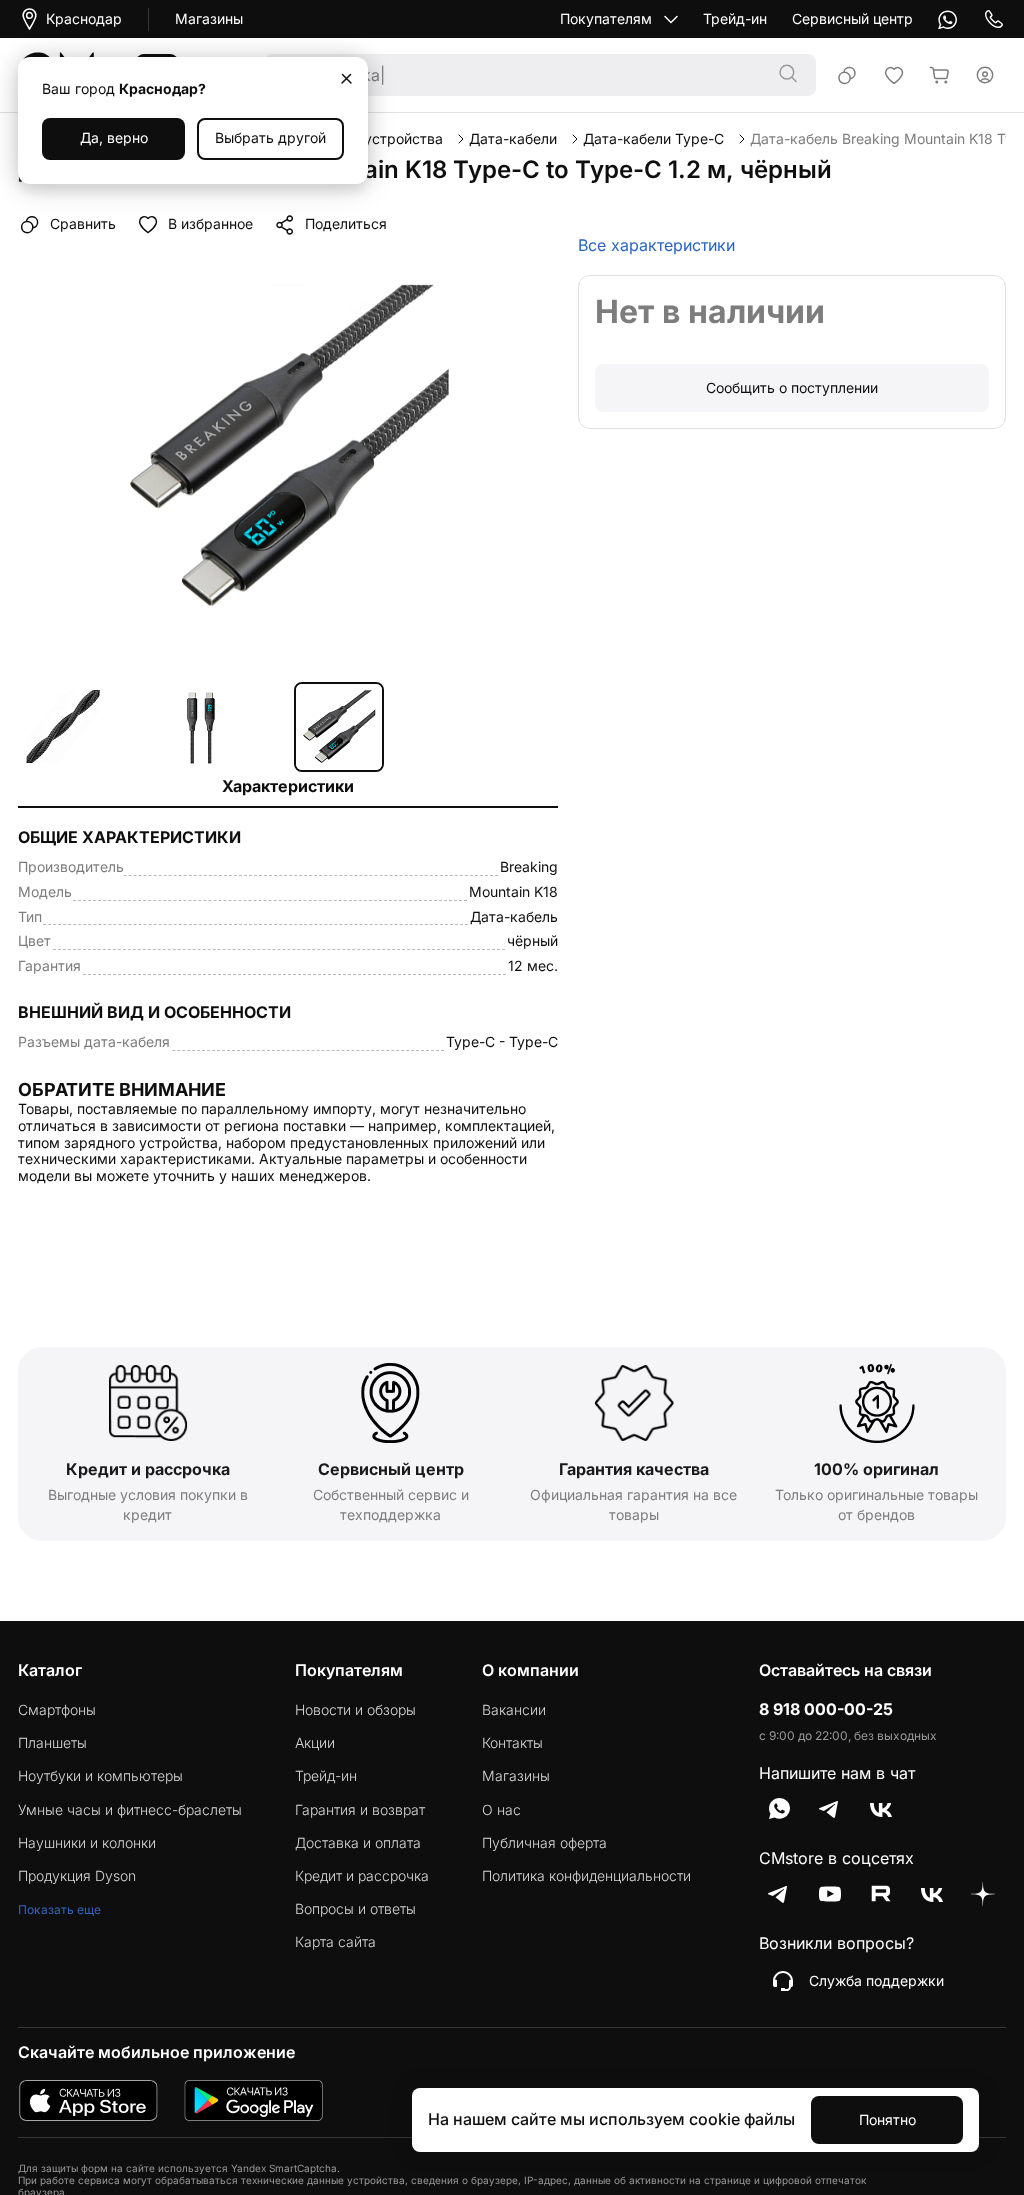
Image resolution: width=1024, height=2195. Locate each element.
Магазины (209, 19)
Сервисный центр (852, 19)
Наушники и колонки (87, 1843)
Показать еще (59, 1909)
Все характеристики (656, 245)
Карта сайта (335, 1942)
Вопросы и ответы (355, 1909)
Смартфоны (57, 1710)
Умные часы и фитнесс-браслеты (130, 1810)
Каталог (50, 1670)
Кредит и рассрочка (362, 1876)
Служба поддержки (876, 1980)
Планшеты (52, 1743)
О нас (501, 1810)
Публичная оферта (544, 1843)
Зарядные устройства (367, 139)
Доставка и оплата (358, 1843)
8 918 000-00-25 (826, 1709)
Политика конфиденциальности (586, 1876)
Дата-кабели (513, 139)
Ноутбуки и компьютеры (100, 1776)
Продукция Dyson (77, 1876)
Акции (315, 1743)
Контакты (512, 1743)
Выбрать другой (270, 137)
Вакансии (514, 1710)
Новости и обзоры (355, 1710)
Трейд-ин (735, 19)
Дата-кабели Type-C (653, 139)
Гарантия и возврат (360, 1810)
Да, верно (114, 137)
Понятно (887, 2119)
